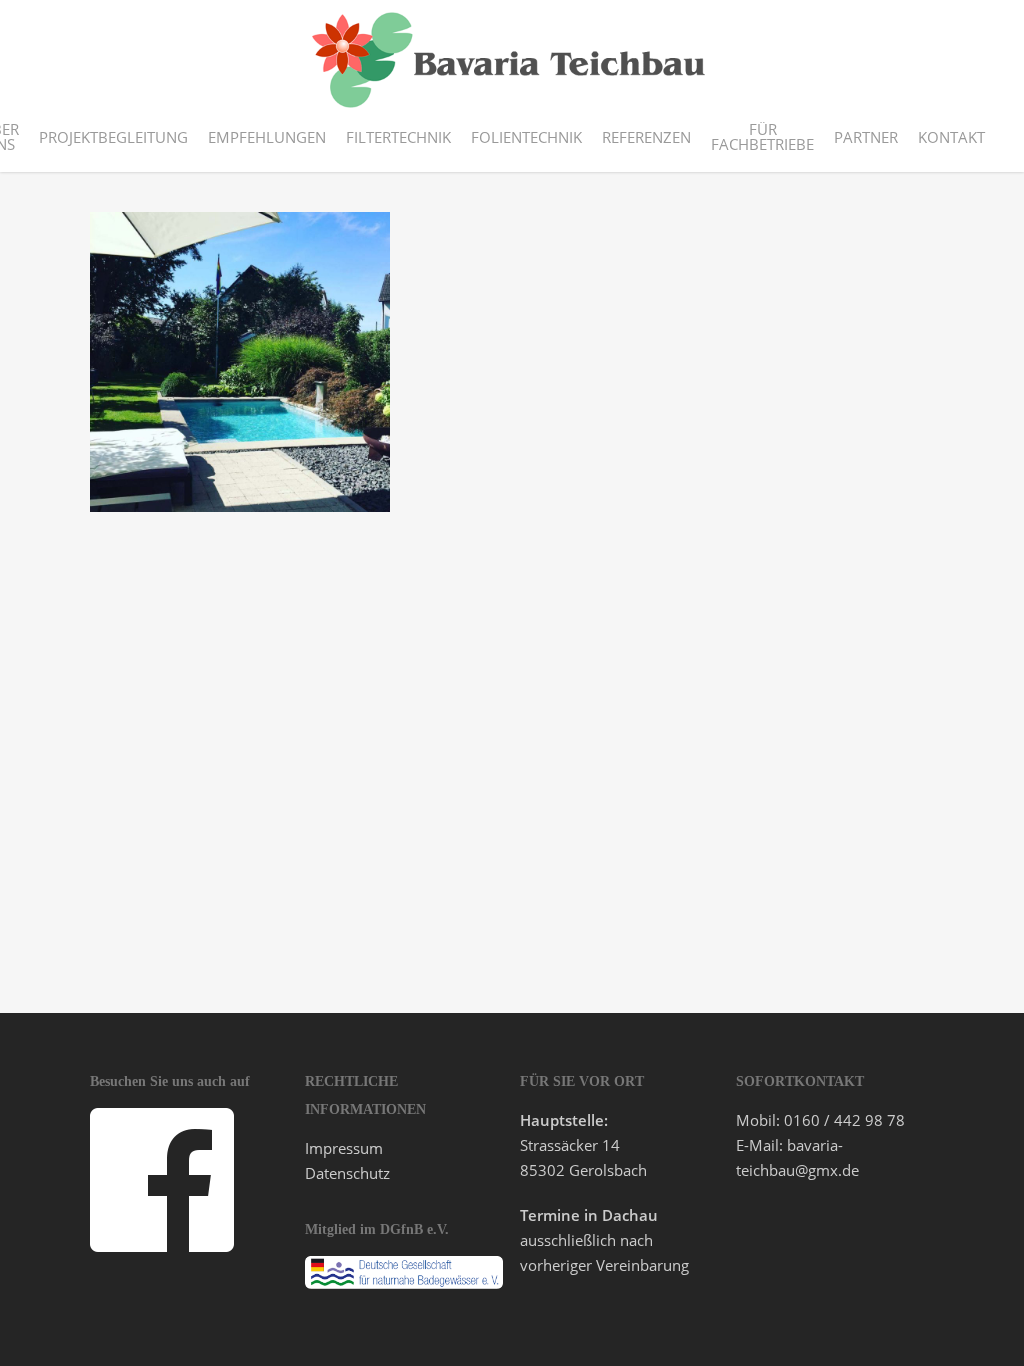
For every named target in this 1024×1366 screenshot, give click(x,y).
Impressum (344, 1148)
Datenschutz (347, 1173)
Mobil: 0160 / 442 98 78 (820, 1120)
